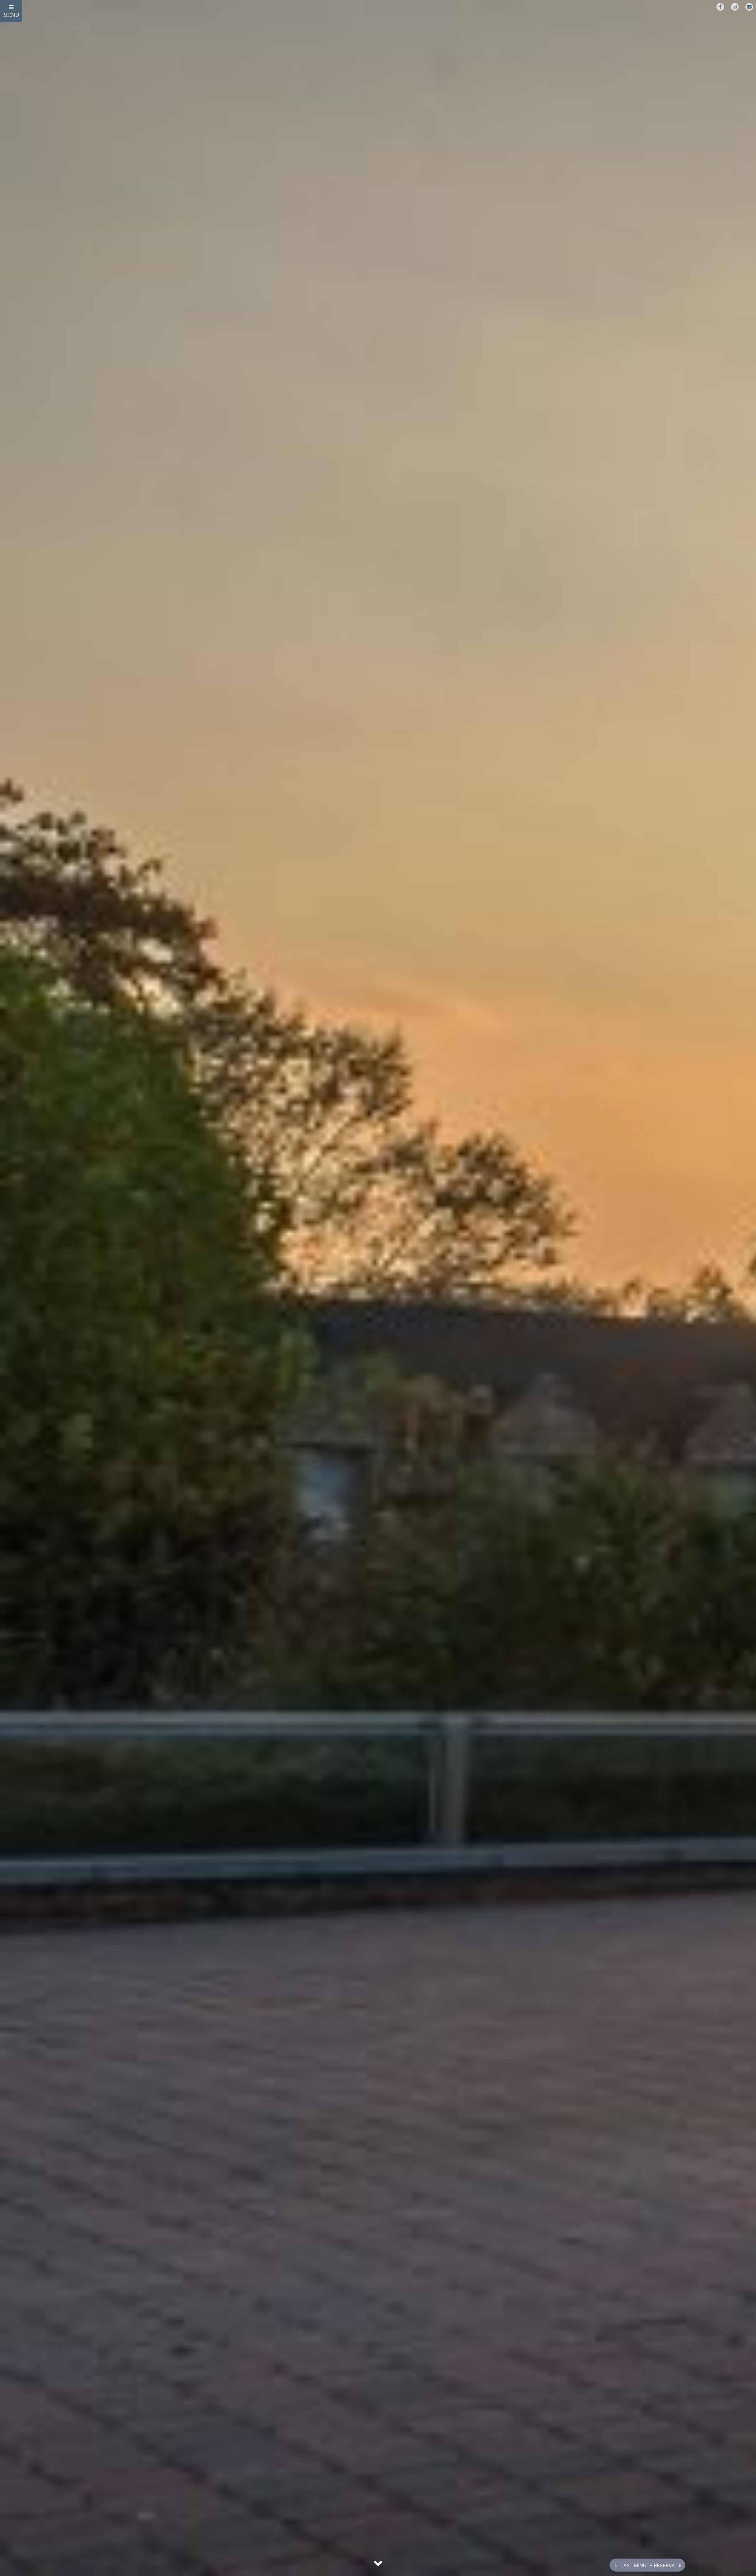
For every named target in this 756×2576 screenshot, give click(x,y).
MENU (11, 15)
